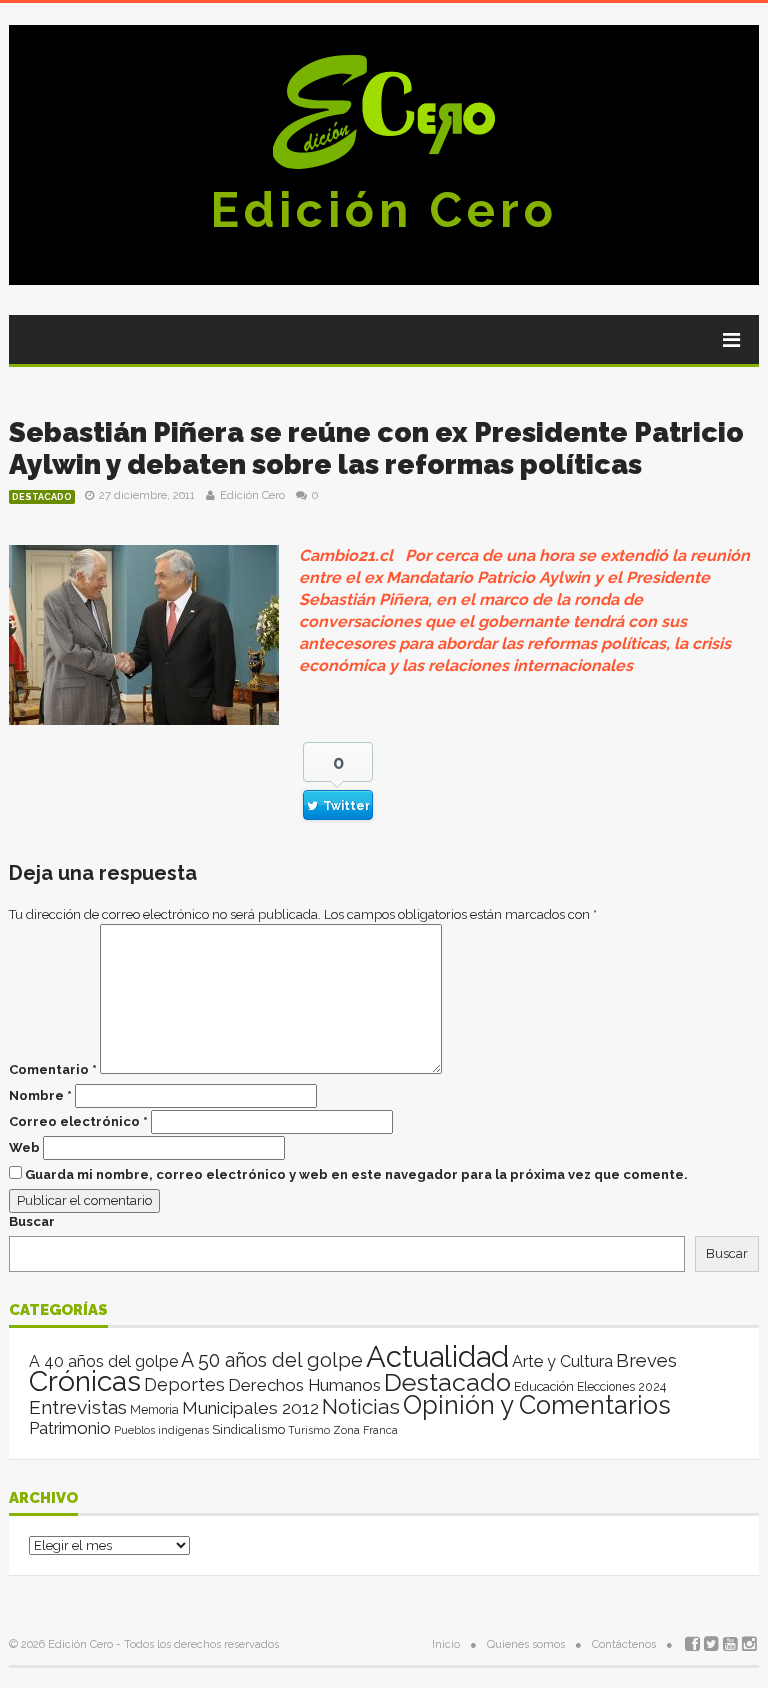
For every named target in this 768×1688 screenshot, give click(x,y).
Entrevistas (78, 1407)
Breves (646, 1360)
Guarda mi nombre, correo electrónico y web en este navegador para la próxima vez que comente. (356, 1174)
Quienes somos (526, 1644)
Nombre (40, 1095)
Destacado (42, 497)
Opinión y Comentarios (537, 1405)
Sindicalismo (248, 1429)
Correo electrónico (78, 1121)
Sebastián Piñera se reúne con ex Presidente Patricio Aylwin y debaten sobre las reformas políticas (376, 448)
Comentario (53, 1069)
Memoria (154, 1410)
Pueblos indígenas (161, 1430)
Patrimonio (70, 1428)
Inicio (446, 1644)
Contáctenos (624, 1644)
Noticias (361, 1406)
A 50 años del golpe (272, 1360)
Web (24, 1147)
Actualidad (437, 1356)
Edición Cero (384, 210)
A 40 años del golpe (103, 1361)
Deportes (184, 1384)
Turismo (309, 1430)
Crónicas (85, 1381)
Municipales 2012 (250, 1408)
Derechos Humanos (304, 1385)
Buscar (32, 1221)
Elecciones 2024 (621, 1387)
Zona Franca (365, 1430)
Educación (544, 1386)
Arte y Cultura (562, 1361)
